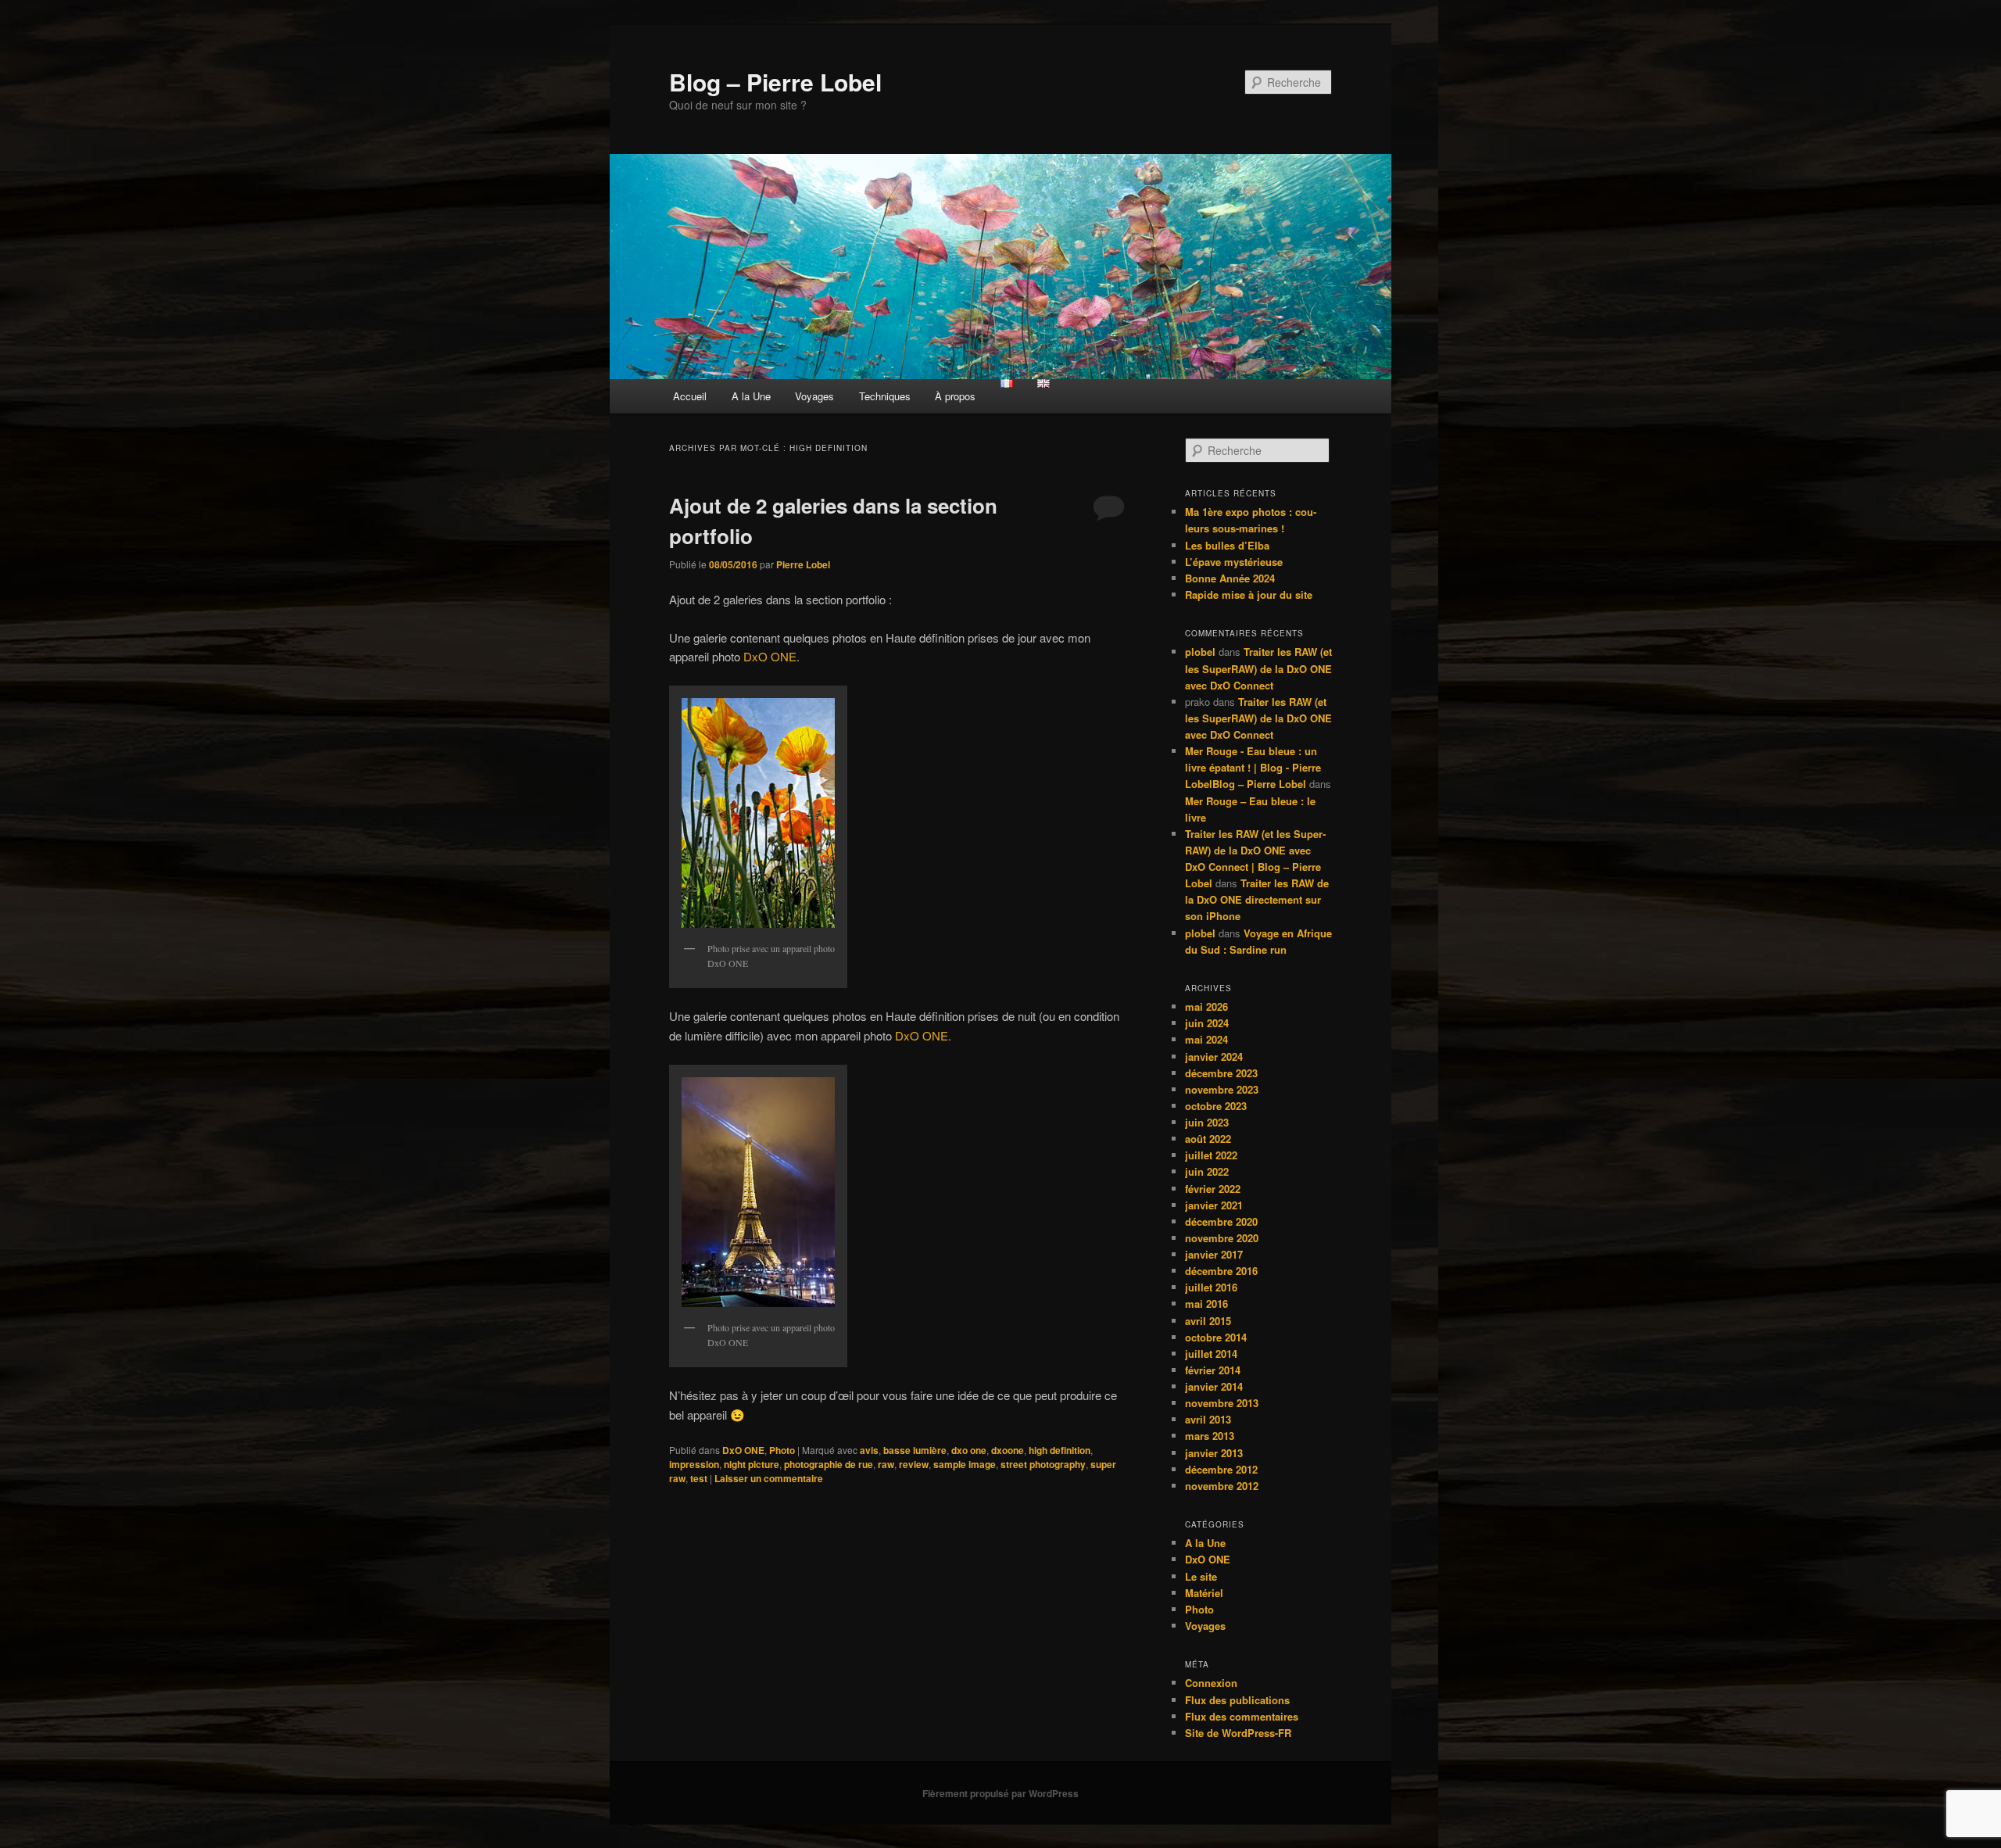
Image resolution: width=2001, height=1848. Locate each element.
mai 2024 (1206, 1039)
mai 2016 (1206, 1304)
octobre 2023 (1216, 1106)
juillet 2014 (1211, 1354)
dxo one (969, 1450)
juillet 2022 (1211, 1155)
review (914, 1464)
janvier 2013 (1214, 1453)
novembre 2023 (1222, 1089)
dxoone (1008, 1450)
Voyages (814, 396)
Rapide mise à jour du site (1249, 595)
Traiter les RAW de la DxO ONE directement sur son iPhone (1257, 899)
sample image (965, 1464)
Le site (1201, 1576)
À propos (955, 396)
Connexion (1211, 1683)
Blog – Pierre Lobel (775, 82)
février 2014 (1213, 1370)
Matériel (1204, 1593)
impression (694, 1464)
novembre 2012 (1222, 1486)
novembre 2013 (1222, 1403)
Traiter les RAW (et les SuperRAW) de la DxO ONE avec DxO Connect (1258, 668)
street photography (1043, 1464)
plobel (1200, 652)
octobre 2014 (1216, 1337)
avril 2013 (1208, 1419)
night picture (752, 1464)
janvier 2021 (1214, 1205)
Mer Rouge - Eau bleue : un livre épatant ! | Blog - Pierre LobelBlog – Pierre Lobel (1253, 767)
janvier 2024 (1214, 1057)
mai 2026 (1206, 1006)
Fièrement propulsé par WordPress (1000, 1793)
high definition (1060, 1450)
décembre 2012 (1221, 1469)
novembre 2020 (1222, 1238)
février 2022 (1213, 1189)
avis (869, 1450)
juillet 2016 (1211, 1287)
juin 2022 (1207, 1171)
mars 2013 (1210, 1436)
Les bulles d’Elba (1227, 545)
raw (886, 1464)
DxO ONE (770, 656)
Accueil (690, 396)
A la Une (751, 396)
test (699, 1478)
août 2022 (1208, 1139)
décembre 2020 (1221, 1221)
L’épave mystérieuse (1234, 562)
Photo (782, 1450)
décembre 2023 (1221, 1073)
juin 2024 (1207, 1023)
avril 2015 (1208, 1321)
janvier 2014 (1214, 1386)
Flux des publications (1237, 1700)
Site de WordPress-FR (1238, 1733)
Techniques (885, 396)
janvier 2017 (1214, 1254)
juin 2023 (1207, 1122)
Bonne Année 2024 (1230, 578)
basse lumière (915, 1450)
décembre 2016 (1221, 1271)
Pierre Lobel (803, 564)
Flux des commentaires (1242, 1716)
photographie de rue (829, 1464)
